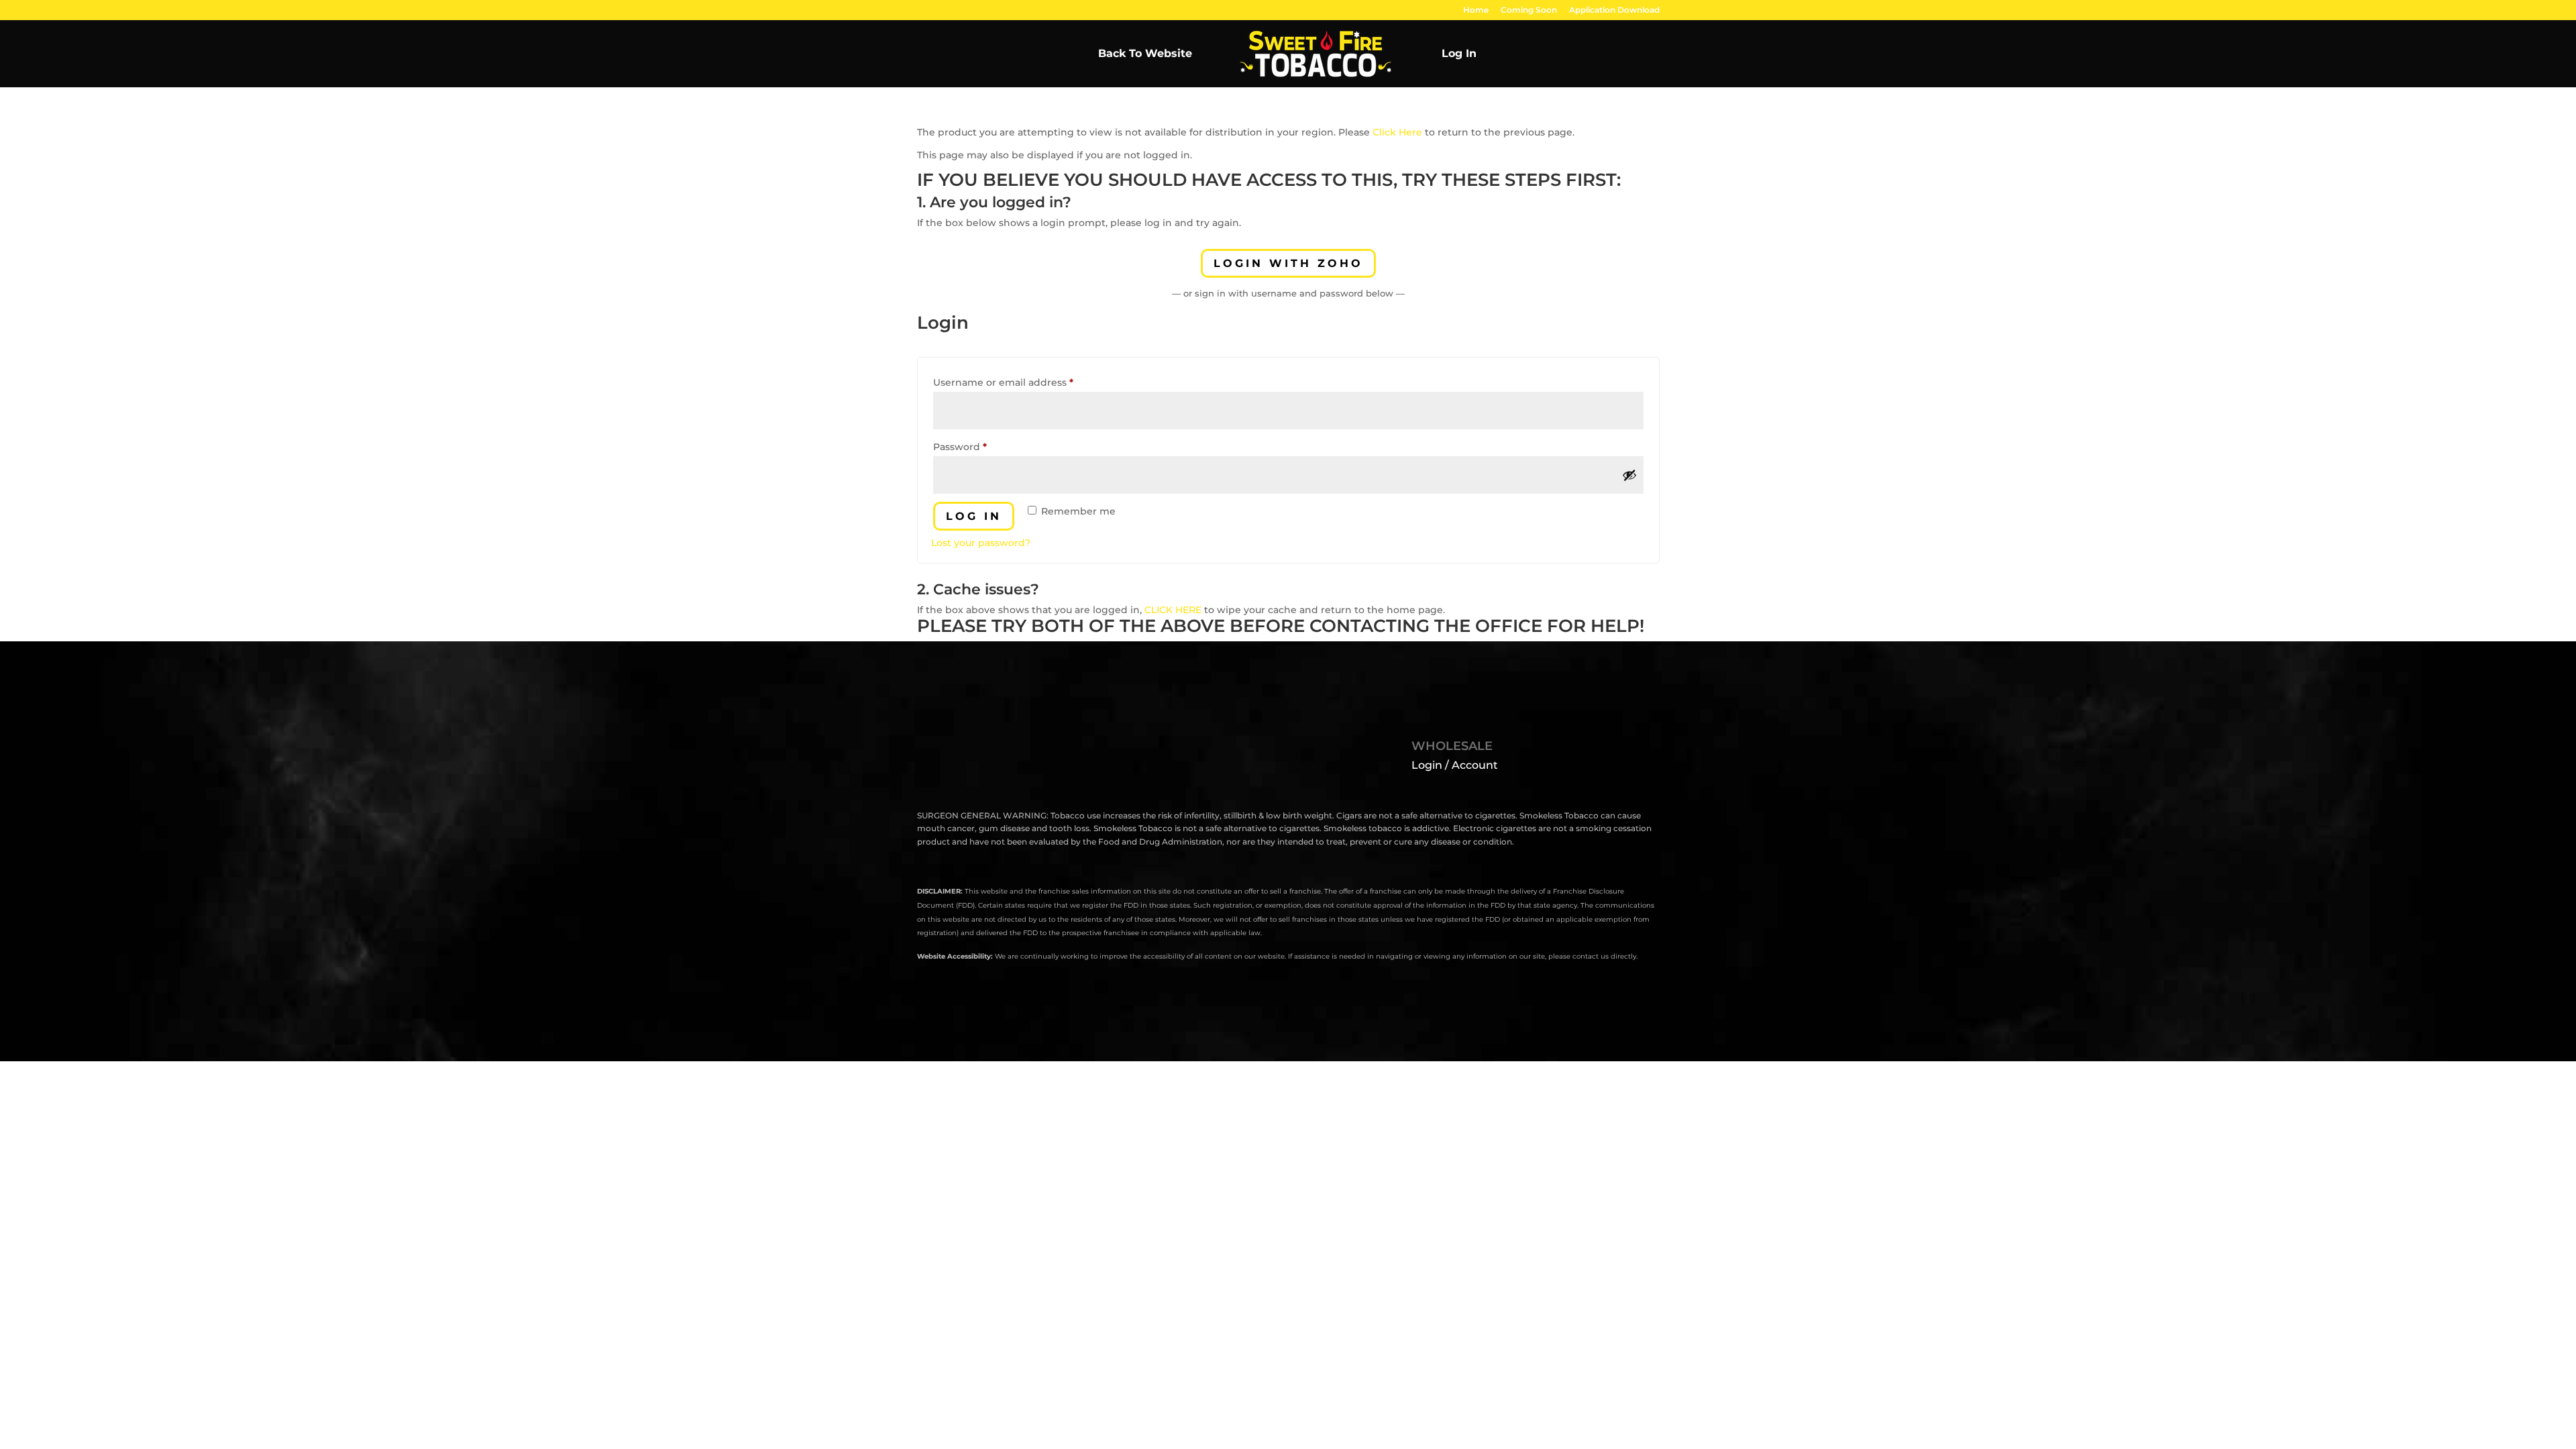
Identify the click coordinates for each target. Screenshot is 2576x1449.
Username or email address (1025, 382)
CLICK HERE (1173, 610)
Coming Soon (1529, 10)
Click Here (1397, 132)
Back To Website (1145, 54)
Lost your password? (981, 543)
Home (1476, 10)
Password (982, 446)
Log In (1459, 54)
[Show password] (1629, 475)
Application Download (1614, 10)
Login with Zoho (1288, 263)
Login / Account (1455, 765)
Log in (974, 516)
